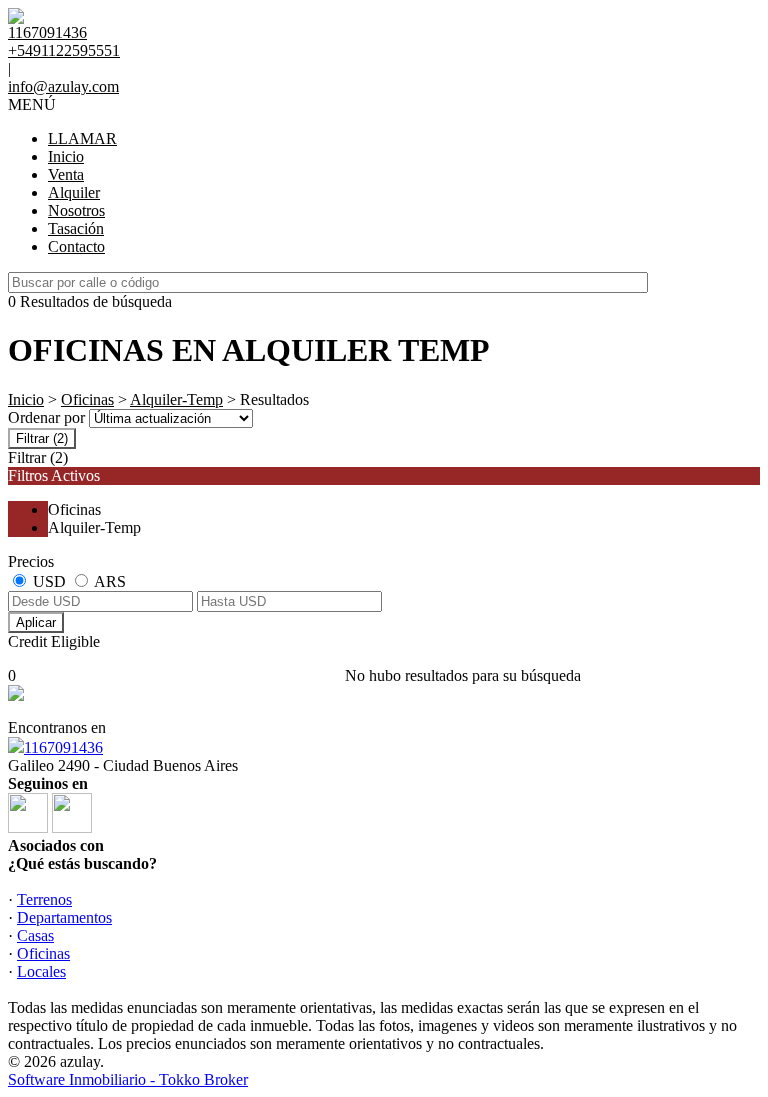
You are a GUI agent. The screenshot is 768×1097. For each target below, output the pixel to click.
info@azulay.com (63, 86)
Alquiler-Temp (176, 399)
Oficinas (87, 399)
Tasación (76, 228)
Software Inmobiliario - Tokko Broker (128, 1079)
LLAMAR (82, 138)
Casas (35, 935)
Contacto (76, 246)
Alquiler (74, 192)
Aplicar (36, 622)
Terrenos (44, 899)
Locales (41, 971)
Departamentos (64, 917)
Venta (66, 174)
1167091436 (63, 747)
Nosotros (76, 210)
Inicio (66, 156)
